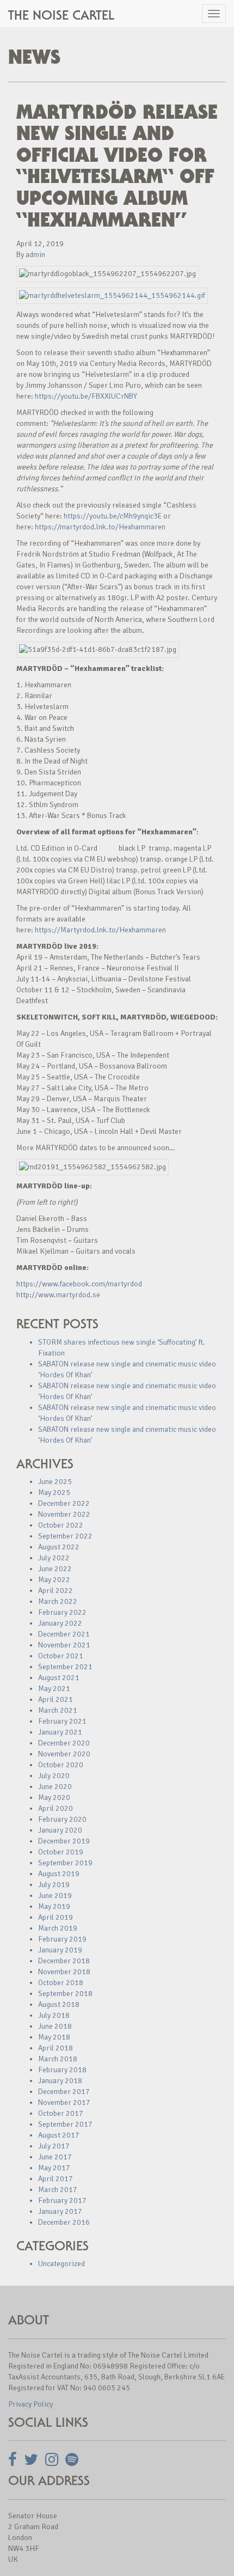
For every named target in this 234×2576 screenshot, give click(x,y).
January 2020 (60, 1830)
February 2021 (62, 1721)
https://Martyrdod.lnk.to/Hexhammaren (100, 930)
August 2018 (59, 2004)
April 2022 (56, 1591)
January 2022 (60, 1623)
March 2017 (58, 2190)
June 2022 (55, 1569)
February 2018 (62, 2070)
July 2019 (54, 1885)
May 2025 (54, 1493)
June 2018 (55, 2026)
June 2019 (55, 1896)
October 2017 (61, 2113)
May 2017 (54, 2168)
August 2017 (59, 2135)
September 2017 (65, 2124)
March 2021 (58, 1710)
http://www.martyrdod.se (58, 1295)
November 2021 (64, 1645)
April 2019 (56, 1917)
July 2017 (54, 2146)
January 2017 (60, 2211)
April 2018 (56, 2048)
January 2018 (60, 2081)
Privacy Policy (30, 2404)
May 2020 (54, 1797)
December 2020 (64, 1743)
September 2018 (65, 1994)
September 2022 (65, 1536)
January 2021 (60, 1732)
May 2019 (54, 1906)
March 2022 (58, 1601)
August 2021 (59, 1678)
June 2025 (55, 1482)
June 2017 (55, 2157)
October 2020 (61, 1765)
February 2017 (62, 2200)
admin (35, 255)
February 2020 (62, 1819)
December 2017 (64, 2092)
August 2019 (59, 1874)
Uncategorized (61, 2264)
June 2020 (55, 1787)
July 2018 (54, 2015)
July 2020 (54, 1776)
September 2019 (65, 1863)
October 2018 (61, 1983)
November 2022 (64, 1514)
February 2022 (62, 1612)
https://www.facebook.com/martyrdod (79, 1284)
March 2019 (58, 1928)
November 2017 (64, 2102)
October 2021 (61, 1656)
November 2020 (64, 1754)
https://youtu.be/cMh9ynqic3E (113, 516)
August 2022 (59, 1547)
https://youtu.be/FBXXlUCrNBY (86, 396)
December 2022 (64, 1503)
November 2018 (64, 1972)
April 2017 (56, 2179)
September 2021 (65, 1667)
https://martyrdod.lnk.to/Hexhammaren (100, 527)
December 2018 (64, 1961)
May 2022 (54, 1580)
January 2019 (60, 1950)
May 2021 (54, 1689)
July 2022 (54, 1558)
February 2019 (62, 1939)
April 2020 (56, 1808)
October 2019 (61, 1852)
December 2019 (64, 1841)
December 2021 (64, 1634)
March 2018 (58, 2059)
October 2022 (61, 1525)
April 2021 (56, 1699)
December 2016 (64, 2222)
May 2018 (54, 2037)
